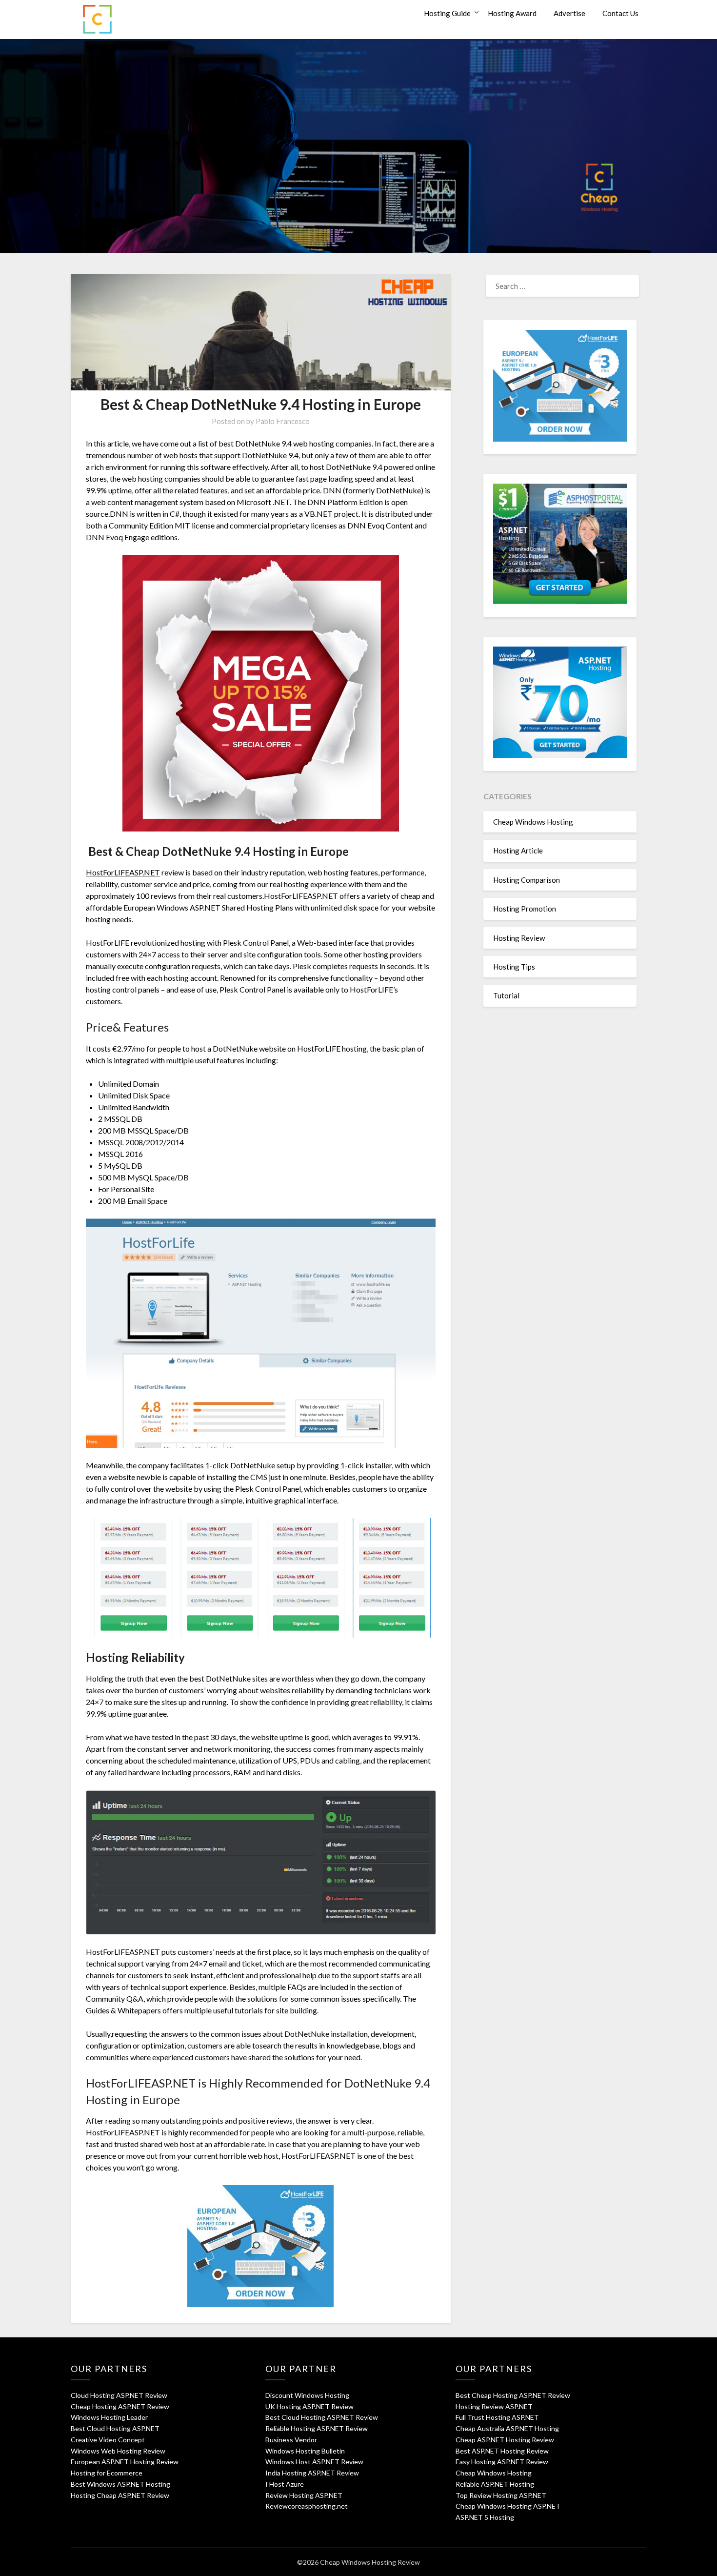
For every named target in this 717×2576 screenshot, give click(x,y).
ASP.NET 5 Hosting (485, 2517)
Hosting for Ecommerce (107, 2473)
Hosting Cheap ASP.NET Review (120, 2495)
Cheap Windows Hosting (533, 822)
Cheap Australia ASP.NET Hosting (507, 2428)
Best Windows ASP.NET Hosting (120, 2484)
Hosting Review (519, 938)
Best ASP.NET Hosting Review (502, 2451)
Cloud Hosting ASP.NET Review (119, 2395)
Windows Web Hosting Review (118, 2451)
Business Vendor (291, 2440)
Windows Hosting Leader (109, 2417)
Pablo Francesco (283, 421)
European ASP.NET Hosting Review (125, 2462)
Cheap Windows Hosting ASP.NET (508, 2506)
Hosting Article (518, 851)
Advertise (569, 13)
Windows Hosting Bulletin (305, 2451)
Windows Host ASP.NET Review (314, 2462)
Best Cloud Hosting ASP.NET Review (322, 2417)
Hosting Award (512, 13)
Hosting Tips (514, 967)
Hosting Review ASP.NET (494, 2406)
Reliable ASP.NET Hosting (495, 2484)
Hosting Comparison (527, 880)
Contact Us (620, 13)
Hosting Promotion (525, 909)
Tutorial (506, 995)
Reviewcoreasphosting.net (307, 2506)
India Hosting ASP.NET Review (312, 2473)
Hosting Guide (447, 13)
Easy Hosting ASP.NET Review (502, 2462)
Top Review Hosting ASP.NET (501, 2495)
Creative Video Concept (108, 2440)
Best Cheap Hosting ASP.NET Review (513, 2395)
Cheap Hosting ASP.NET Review (120, 2406)
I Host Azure (285, 2484)
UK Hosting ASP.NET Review (309, 2406)
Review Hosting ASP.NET (304, 2495)
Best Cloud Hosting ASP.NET (115, 2428)
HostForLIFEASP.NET (123, 872)
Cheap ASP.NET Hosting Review (505, 2440)
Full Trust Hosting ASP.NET (497, 2417)
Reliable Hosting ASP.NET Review (317, 2428)
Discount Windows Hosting (307, 2395)
